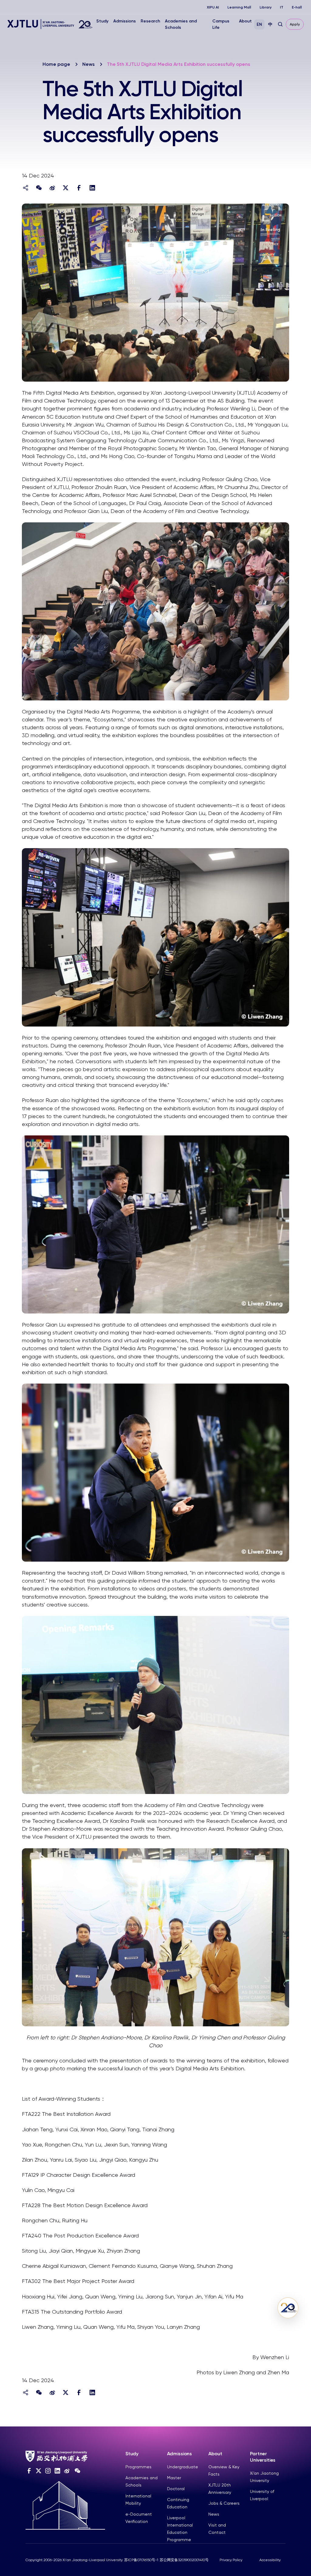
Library (266, 7)
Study (102, 21)
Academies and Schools (181, 24)
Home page (56, 64)
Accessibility (270, 2560)
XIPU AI (213, 7)
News (89, 64)
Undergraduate (183, 2467)
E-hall (297, 7)
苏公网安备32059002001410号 (184, 2560)
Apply (295, 24)
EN (259, 24)
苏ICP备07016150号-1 (141, 2560)
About (245, 21)
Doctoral (176, 2489)
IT (282, 7)
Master (174, 2478)
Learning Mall (239, 7)
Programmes (138, 2467)
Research (150, 21)
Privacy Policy (231, 2560)
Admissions (125, 21)
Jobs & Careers (224, 2503)
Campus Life (221, 24)
